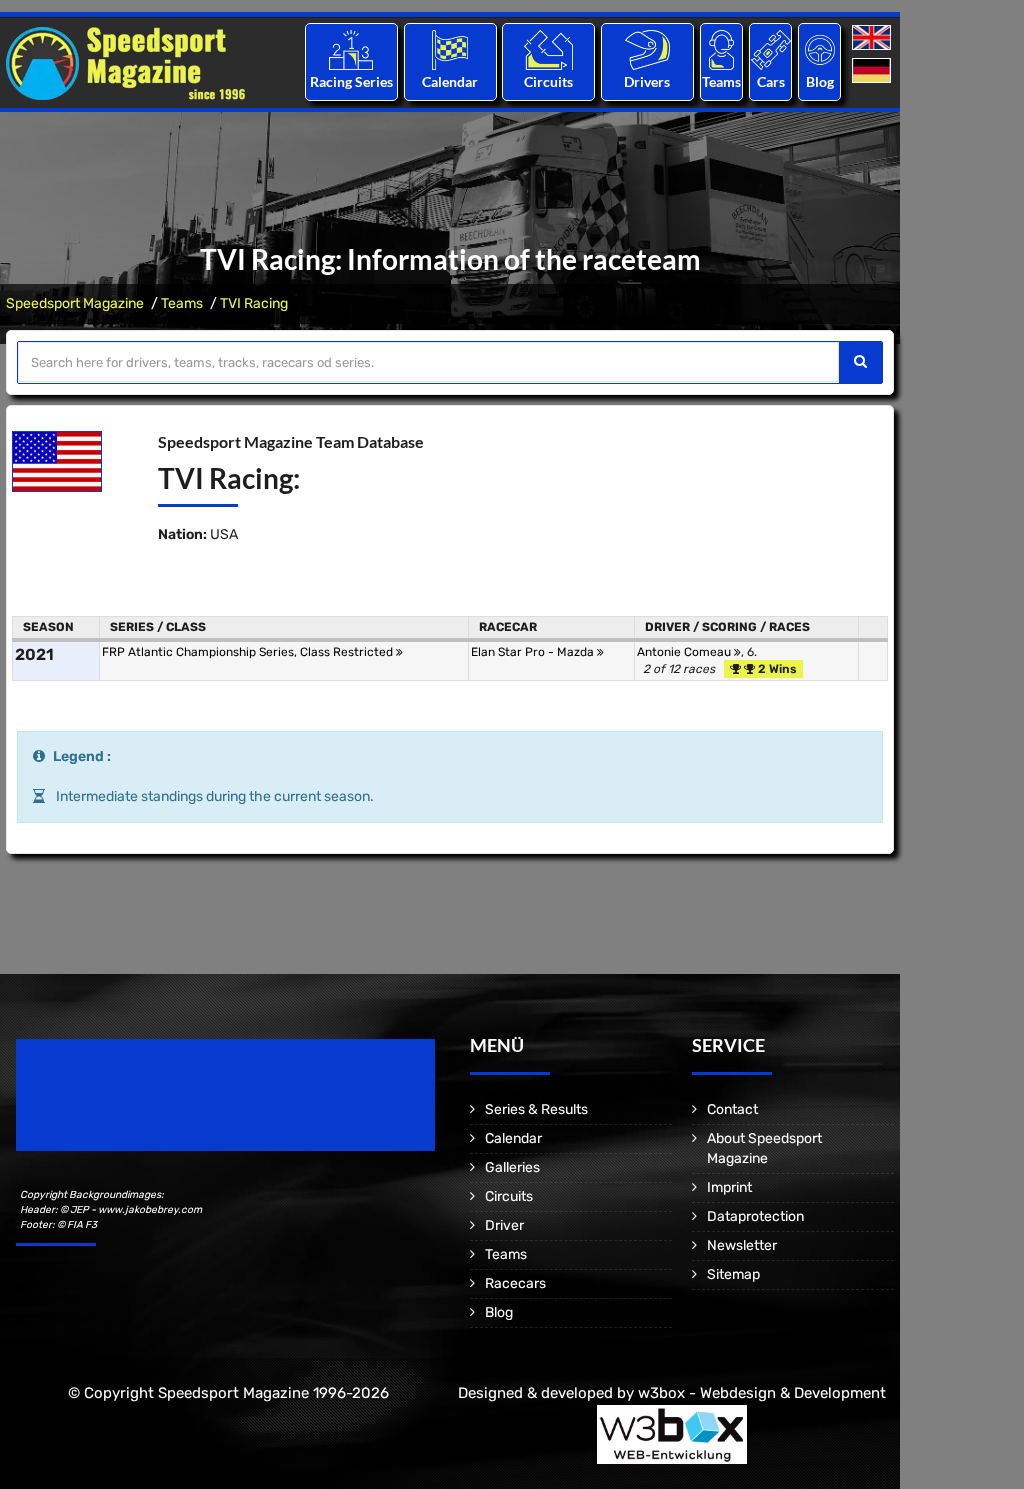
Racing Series (351, 81)
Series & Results (536, 1109)
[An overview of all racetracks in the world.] (548, 49)
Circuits (548, 81)
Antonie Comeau (685, 652)
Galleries (512, 1167)
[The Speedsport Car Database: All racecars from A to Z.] (771, 49)
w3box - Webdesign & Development (762, 1393)
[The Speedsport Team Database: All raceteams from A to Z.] (721, 49)
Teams (721, 81)
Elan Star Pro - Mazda (534, 652)
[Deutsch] (873, 71)
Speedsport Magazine (75, 303)
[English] (873, 38)
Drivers (647, 81)
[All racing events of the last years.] (450, 49)
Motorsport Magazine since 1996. (130, 1108)
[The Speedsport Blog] (820, 49)
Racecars (515, 1283)
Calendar (450, 81)
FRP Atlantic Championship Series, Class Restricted (249, 652)
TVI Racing (254, 303)
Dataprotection (755, 1216)
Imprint (729, 1187)
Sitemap (733, 1274)
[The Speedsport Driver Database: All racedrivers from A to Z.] (647, 49)
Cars (771, 81)
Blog (820, 81)
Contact (732, 1109)
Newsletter (742, 1245)
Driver (504, 1225)
